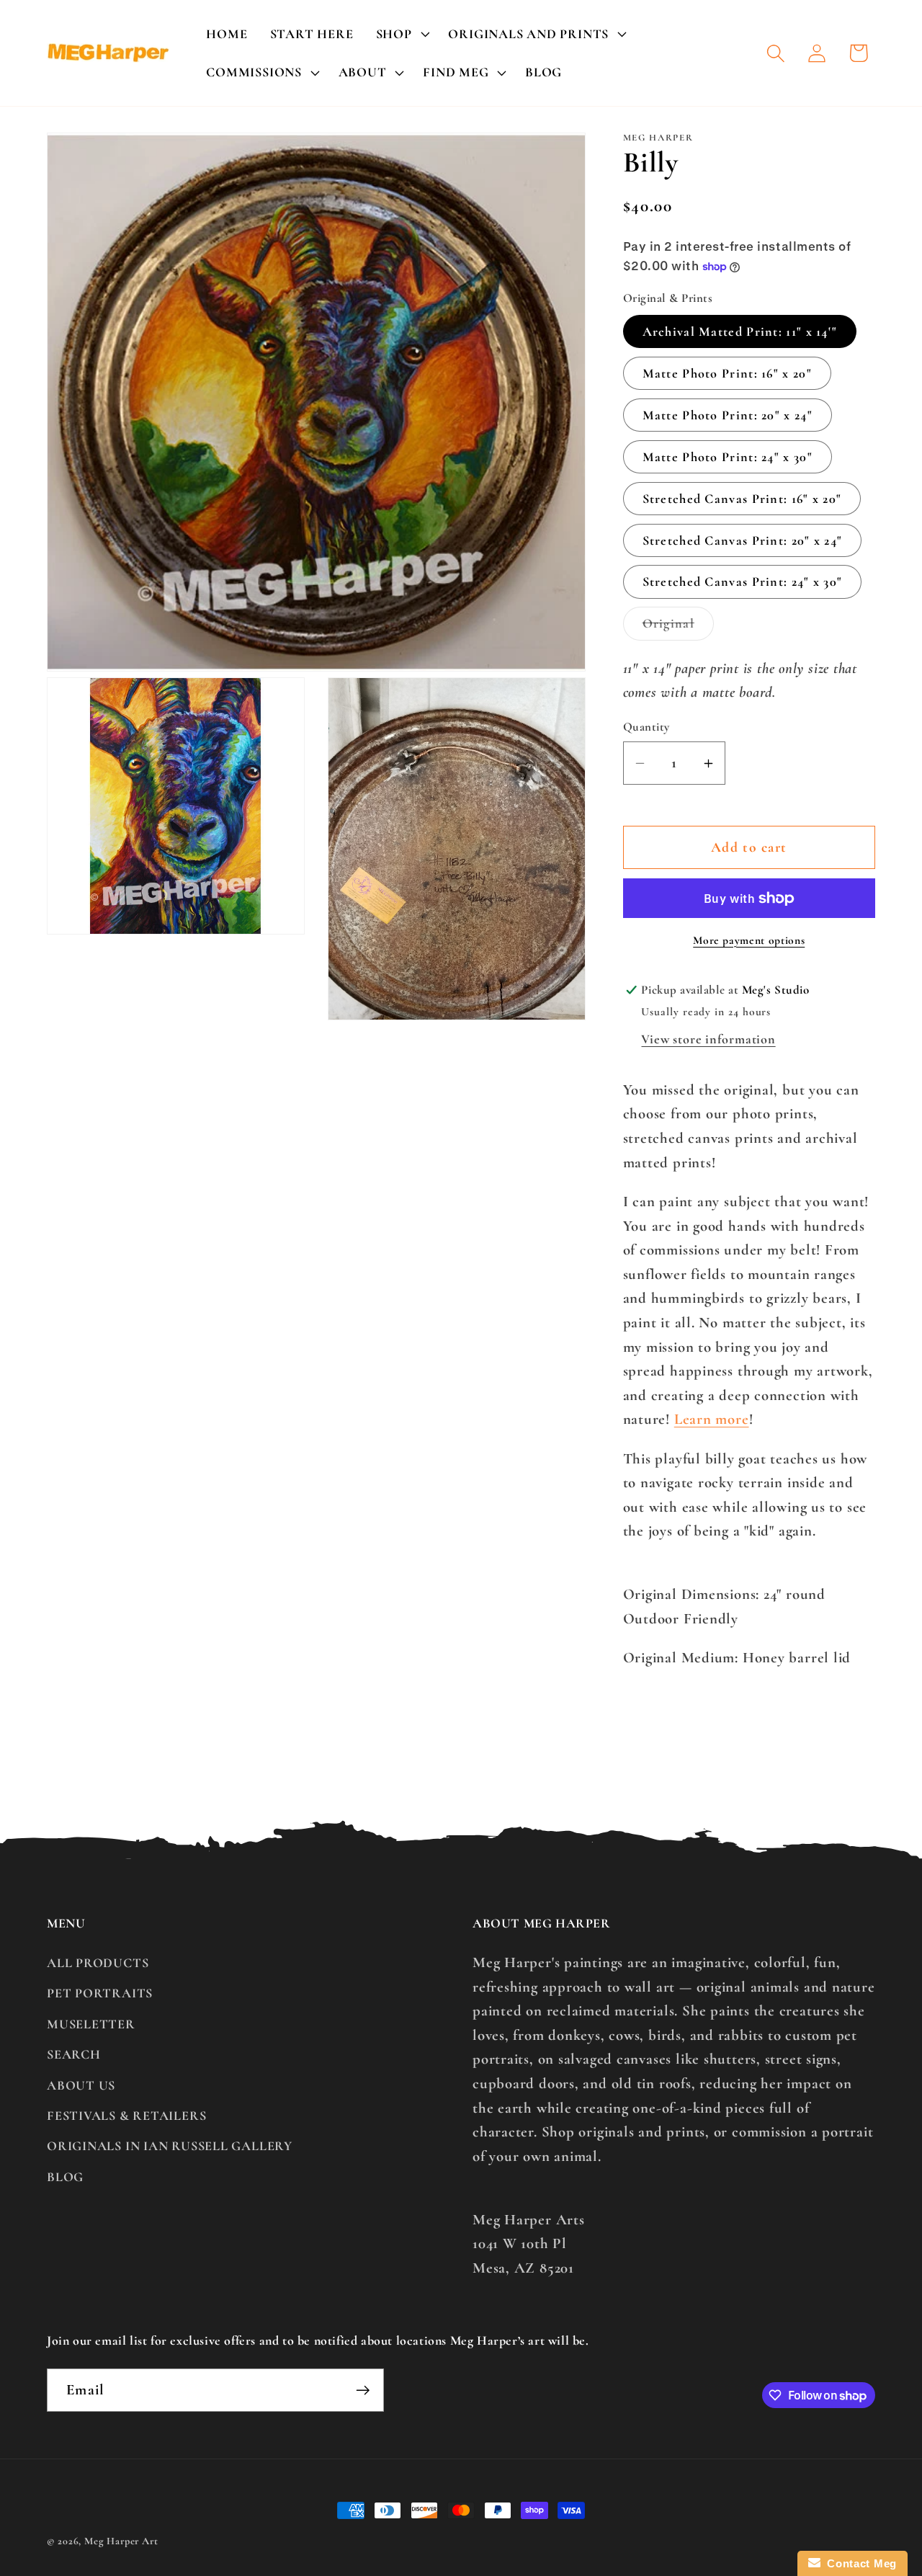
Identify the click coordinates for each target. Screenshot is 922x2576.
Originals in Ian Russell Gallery (170, 2146)
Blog (65, 2177)
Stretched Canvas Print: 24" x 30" (743, 582)
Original (678, 628)
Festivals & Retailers (126, 2116)
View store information (708, 1039)
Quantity (646, 727)
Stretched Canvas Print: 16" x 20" (742, 499)
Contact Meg (859, 2563)
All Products (98, 1963)
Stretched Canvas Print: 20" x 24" (743, 540)
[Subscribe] (363, 2390)
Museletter (91, 2024)
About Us (81, 2085)
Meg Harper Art (121, 2541)
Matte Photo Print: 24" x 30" (728, 457)
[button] (401, 34)
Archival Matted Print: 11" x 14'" (740, 332)
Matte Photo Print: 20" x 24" (728, 415)
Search (74, 2054)
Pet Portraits (100, 1993)
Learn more (712, 1420)
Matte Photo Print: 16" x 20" (727, 374)
